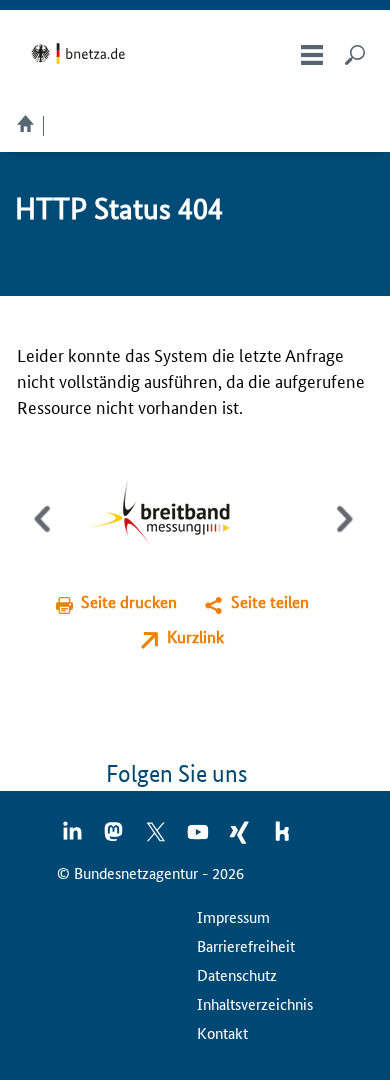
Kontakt (222, 1032)
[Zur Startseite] (81, 53)
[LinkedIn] (73, 838)
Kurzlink (195, 636)
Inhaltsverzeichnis (255, 1003)
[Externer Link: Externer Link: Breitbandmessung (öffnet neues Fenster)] (173, 514)
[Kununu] (282, 838)
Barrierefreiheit (246, 945)
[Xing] (241, 838)
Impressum (233, 916)
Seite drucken (129, 601)
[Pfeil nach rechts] (340, 536)
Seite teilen (270, 601)
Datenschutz (237, 974)
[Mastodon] (115, 838)
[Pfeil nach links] (44, 536)
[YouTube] (199, 838)
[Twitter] (157, 838)
